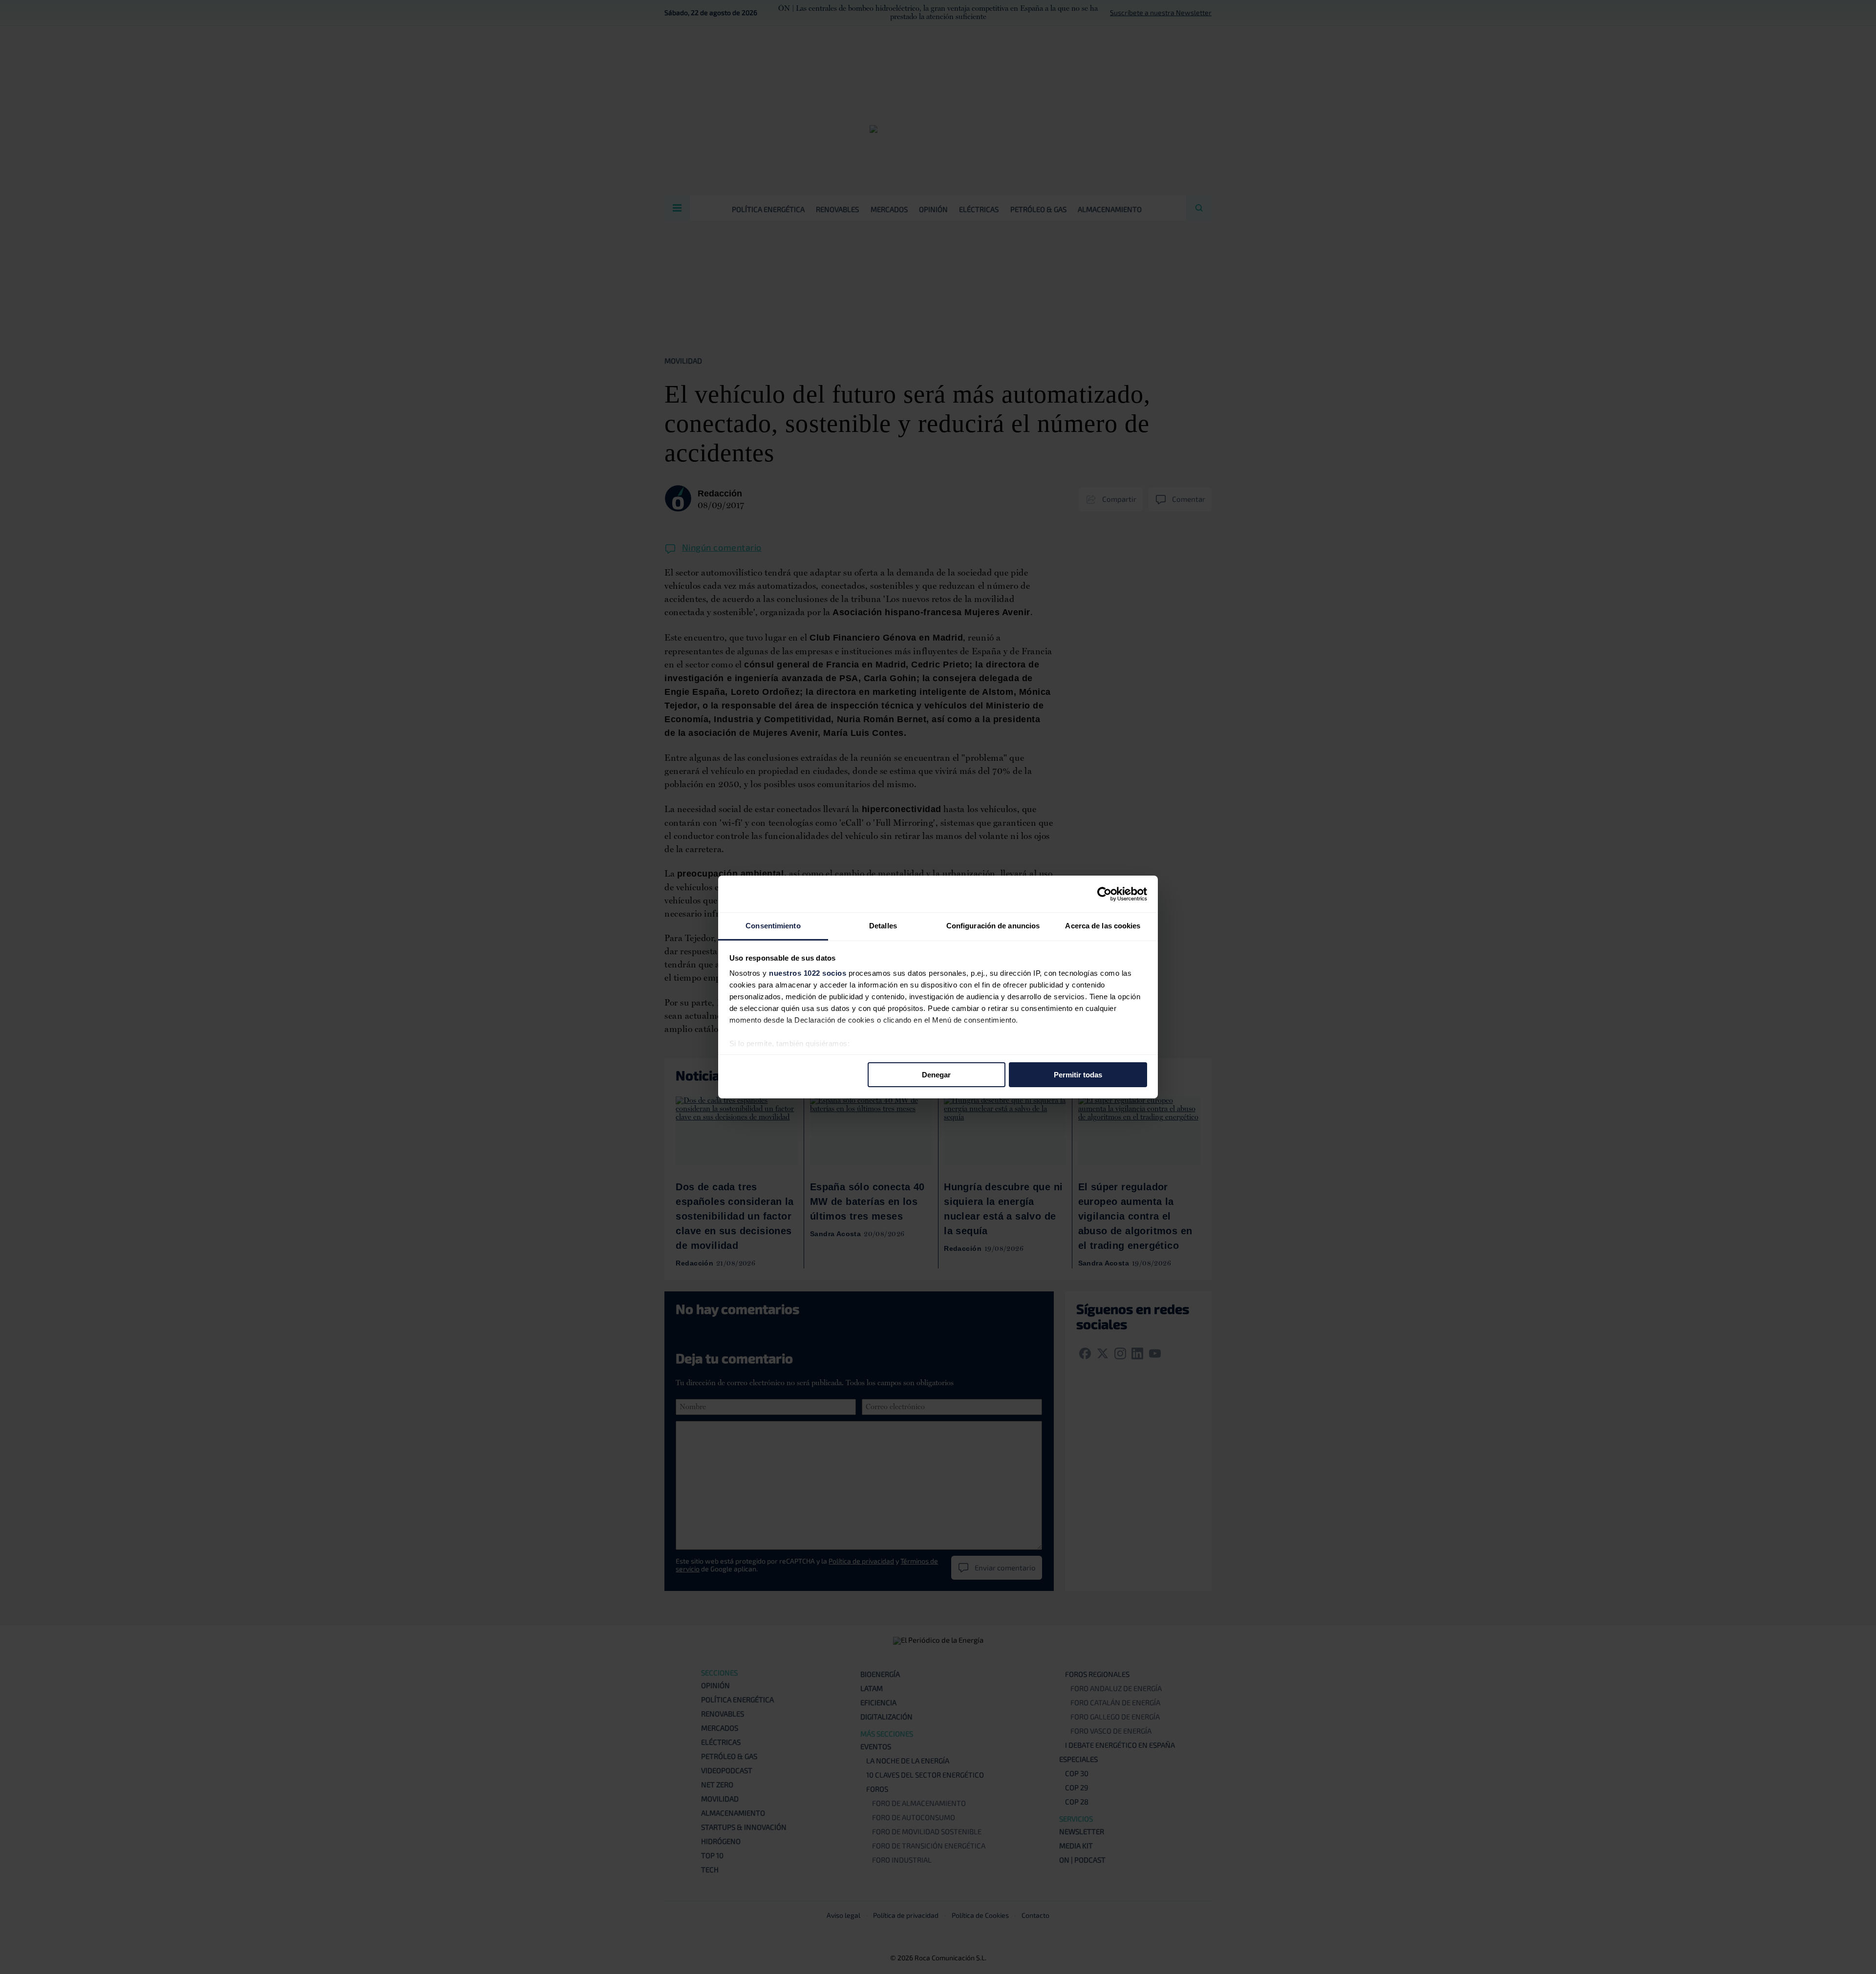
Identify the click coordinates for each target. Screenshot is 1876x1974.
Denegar (936, 1074)
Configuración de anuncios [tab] (993, 926)
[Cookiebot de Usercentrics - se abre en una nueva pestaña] (1104, 894)
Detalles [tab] (883, 926)
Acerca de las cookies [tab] (1103, 926)
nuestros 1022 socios (808, 973)
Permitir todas (1078, 1074)
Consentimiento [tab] (773, 926)
